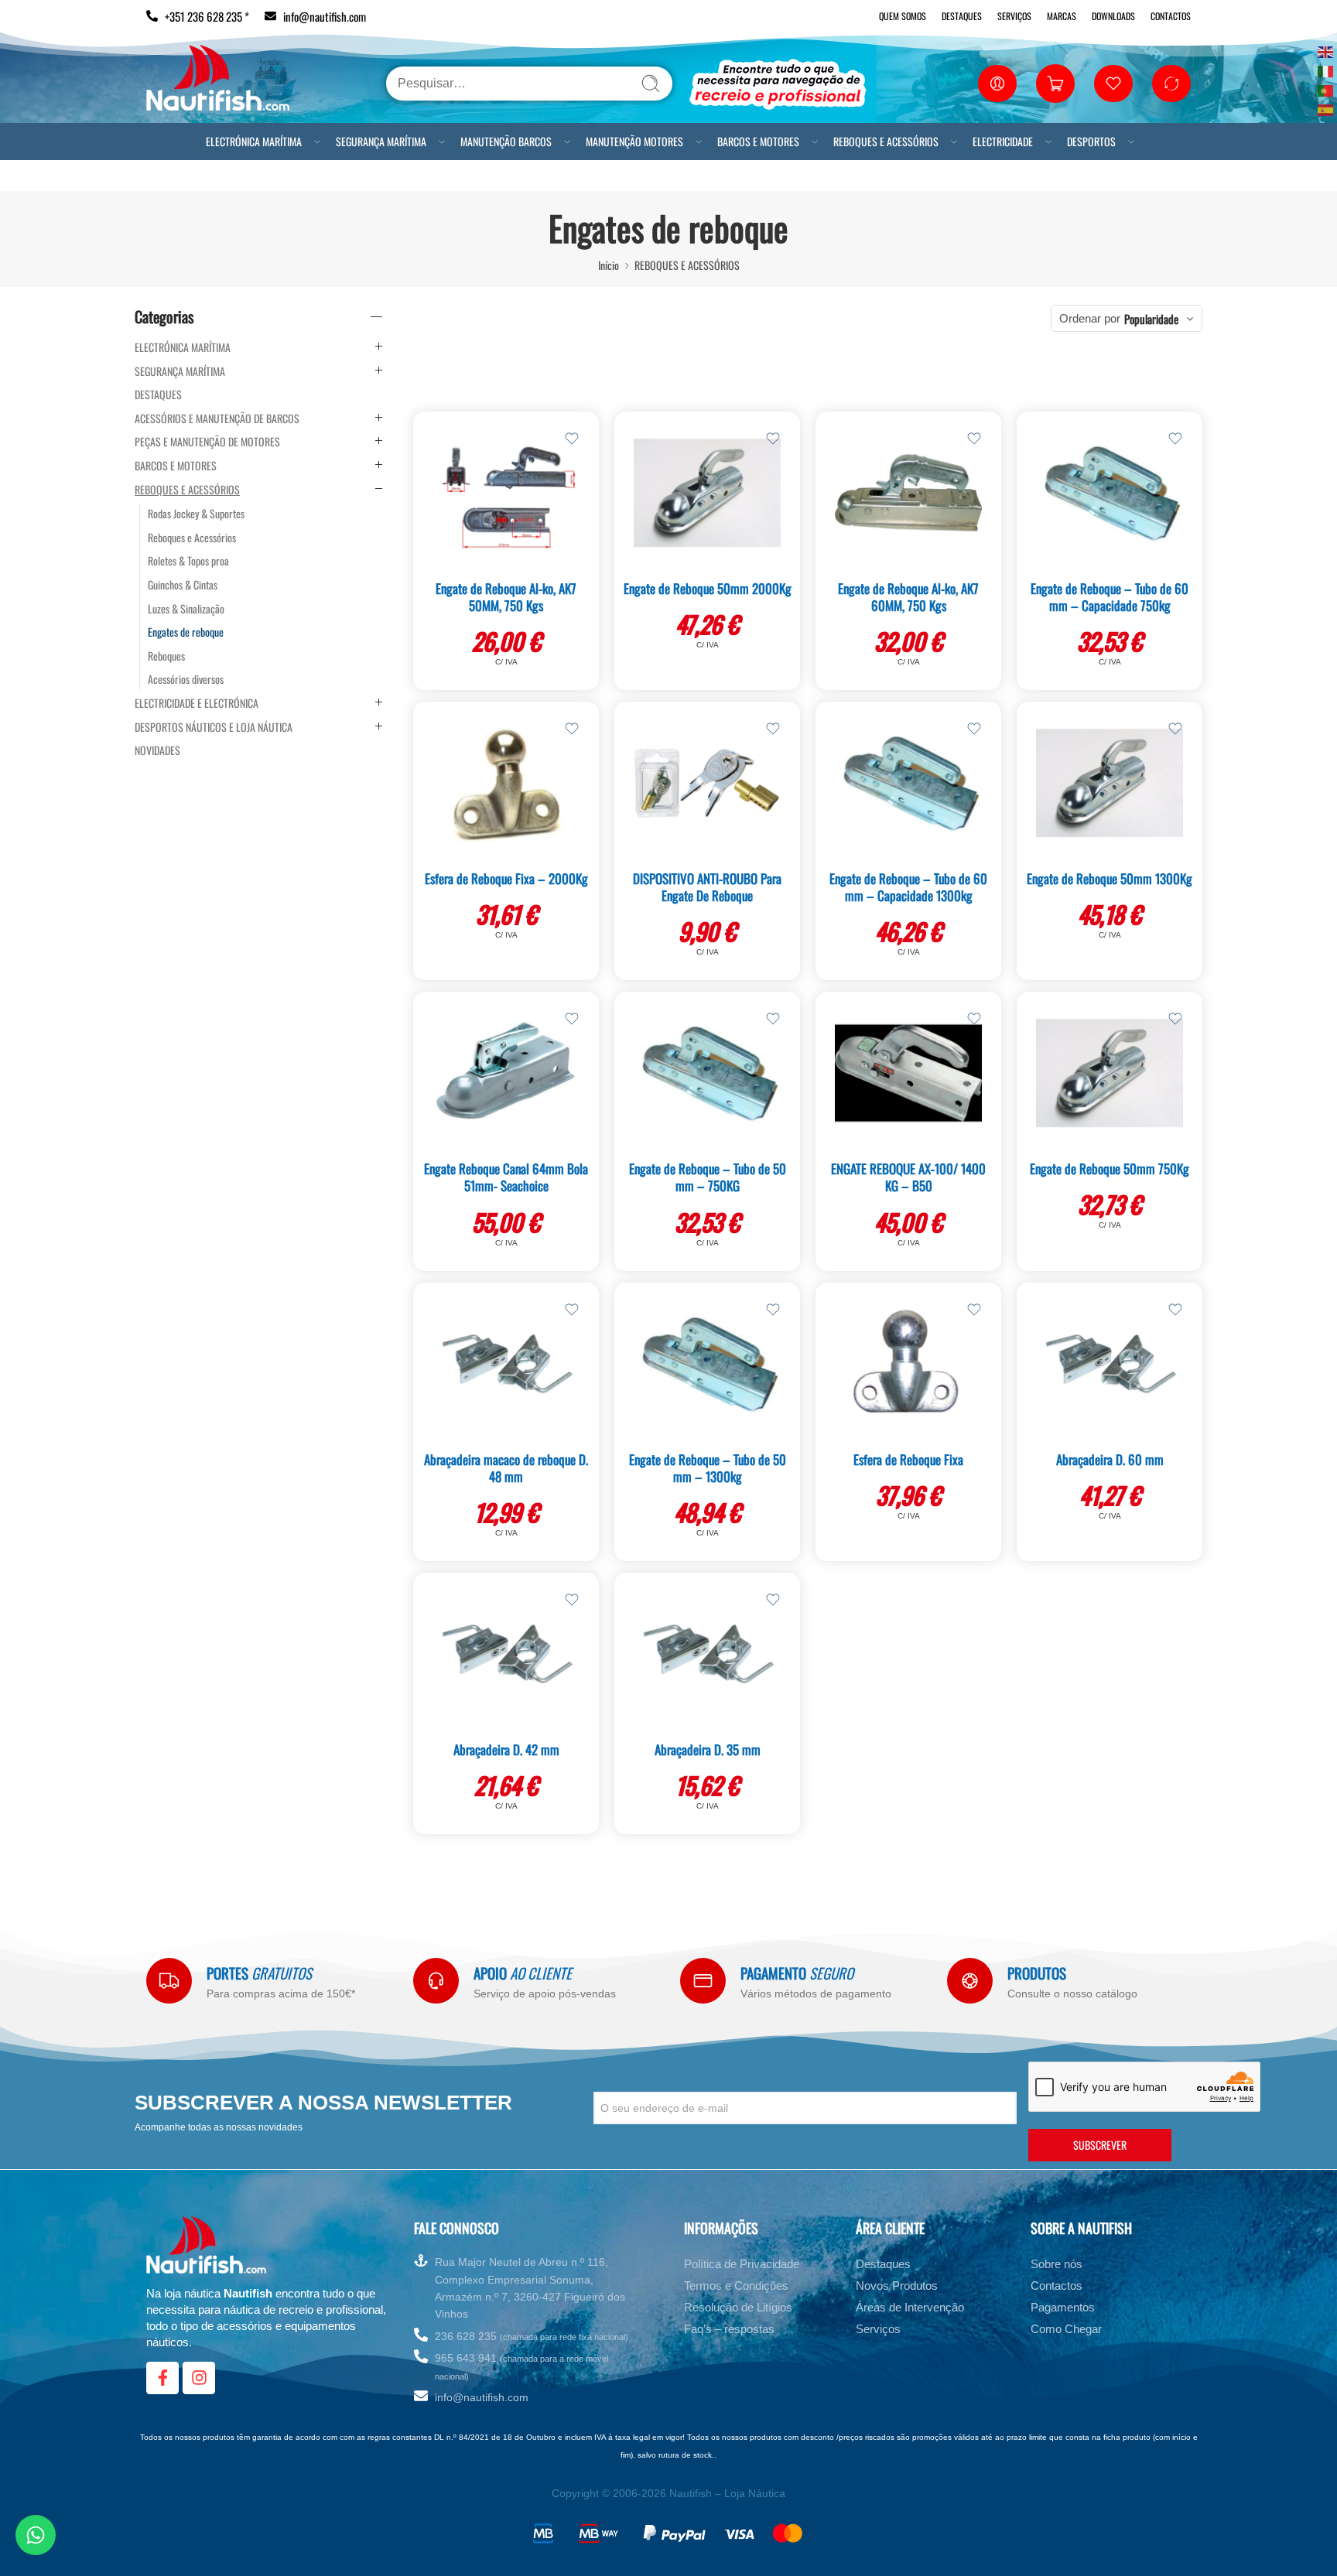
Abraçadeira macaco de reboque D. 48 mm (506, 1468)
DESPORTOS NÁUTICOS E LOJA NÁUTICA (214, 727)
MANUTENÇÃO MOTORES (634, 141)
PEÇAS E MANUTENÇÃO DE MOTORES (207, 442)
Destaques (962, 16)
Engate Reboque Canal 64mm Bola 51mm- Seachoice (506, 1177)
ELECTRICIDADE (1003, 141)
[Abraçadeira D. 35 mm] (707, 1654)
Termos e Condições (736, 2286)
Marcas (1062, 16)
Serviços (1014, 16)
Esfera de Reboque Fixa (908, 1459)
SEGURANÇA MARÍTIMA (381, 141)
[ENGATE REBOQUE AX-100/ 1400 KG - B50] (908, 1073)
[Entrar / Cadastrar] (997, 84)
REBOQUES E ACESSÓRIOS (886, 141)
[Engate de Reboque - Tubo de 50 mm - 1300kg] (707, 1364)
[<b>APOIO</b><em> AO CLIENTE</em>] (436, 1981)
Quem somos (903, 16)
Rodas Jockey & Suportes (196, 514)
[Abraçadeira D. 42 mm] (506, 1654)
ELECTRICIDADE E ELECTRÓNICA (197, 703)
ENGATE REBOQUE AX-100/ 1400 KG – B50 (908, 1177)
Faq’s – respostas (729, 2329)
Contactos (1171, 16)
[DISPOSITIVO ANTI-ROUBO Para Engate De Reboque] (707, 783)
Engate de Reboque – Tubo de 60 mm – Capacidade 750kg (1110, 597)
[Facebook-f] (162, 2378)
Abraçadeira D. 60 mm (1110, 1459)
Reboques (166, 656)
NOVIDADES (157, 750)
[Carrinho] (1055, 84)
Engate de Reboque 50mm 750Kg (1110, 1168)
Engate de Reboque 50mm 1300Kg (1110, 878)
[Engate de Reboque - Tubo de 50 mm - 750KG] (707, 1073)
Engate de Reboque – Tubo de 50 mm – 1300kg (708, 1468)
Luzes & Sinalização (186, 609)
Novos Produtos (897, 2286)
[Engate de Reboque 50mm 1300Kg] (1110, 783)
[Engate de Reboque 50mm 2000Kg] (707, 493)
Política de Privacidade (742, 2264)
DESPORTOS (1091, 141)
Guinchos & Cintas (183, 585)
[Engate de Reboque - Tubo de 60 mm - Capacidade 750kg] (1110, 493)
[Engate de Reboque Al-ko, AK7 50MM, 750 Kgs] (506, 493)
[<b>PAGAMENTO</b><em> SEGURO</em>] (703, 1981)
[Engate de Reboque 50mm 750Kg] (1110, 1073)
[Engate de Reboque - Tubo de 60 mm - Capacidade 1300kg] (908, 783)
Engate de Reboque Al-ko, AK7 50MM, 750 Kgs (506, 597)
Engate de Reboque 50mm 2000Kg (708, 588)
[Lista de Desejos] (572, 439)
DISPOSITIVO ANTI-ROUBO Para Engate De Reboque (707, 887)
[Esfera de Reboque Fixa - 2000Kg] (506, 783)
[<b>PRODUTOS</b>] (970, 1981)
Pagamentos (1063, 2307)
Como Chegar (1066, 2329)
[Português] (1326, 89)
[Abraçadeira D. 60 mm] (1110, 1364)
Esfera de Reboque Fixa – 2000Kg (506, 878)
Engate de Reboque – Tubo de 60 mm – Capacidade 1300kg (908, 887)
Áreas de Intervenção (910, 2307)
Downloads (1113, 16)
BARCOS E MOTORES (758, 141)
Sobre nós (1057, 2264)
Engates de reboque (186, 632)
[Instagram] (199, 2378)
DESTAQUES (158, 395)
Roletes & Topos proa (188, 561)
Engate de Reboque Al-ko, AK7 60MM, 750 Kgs (908, 597)
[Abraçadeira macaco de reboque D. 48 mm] (506, 1364)
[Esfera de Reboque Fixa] (908, 1364)
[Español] (1326, 109)
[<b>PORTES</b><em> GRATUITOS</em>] (169, 1981)
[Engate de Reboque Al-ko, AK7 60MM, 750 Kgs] (908, 493)
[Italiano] (1326, 70)
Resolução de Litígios (738, 2307)
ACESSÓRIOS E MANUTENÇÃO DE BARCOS (217, 419)
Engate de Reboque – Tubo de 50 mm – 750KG (708, 1177)
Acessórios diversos (186, 679)
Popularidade (1151, 319)
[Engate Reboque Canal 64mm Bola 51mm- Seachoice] (506, 1073)
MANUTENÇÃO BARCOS (506, 141)
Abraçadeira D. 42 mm (506, 1749)
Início (609, 265)
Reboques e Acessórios (192, 538)
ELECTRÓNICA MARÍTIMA (254, 141)
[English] (1326, 51)
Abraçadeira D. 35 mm (708, 1749)
